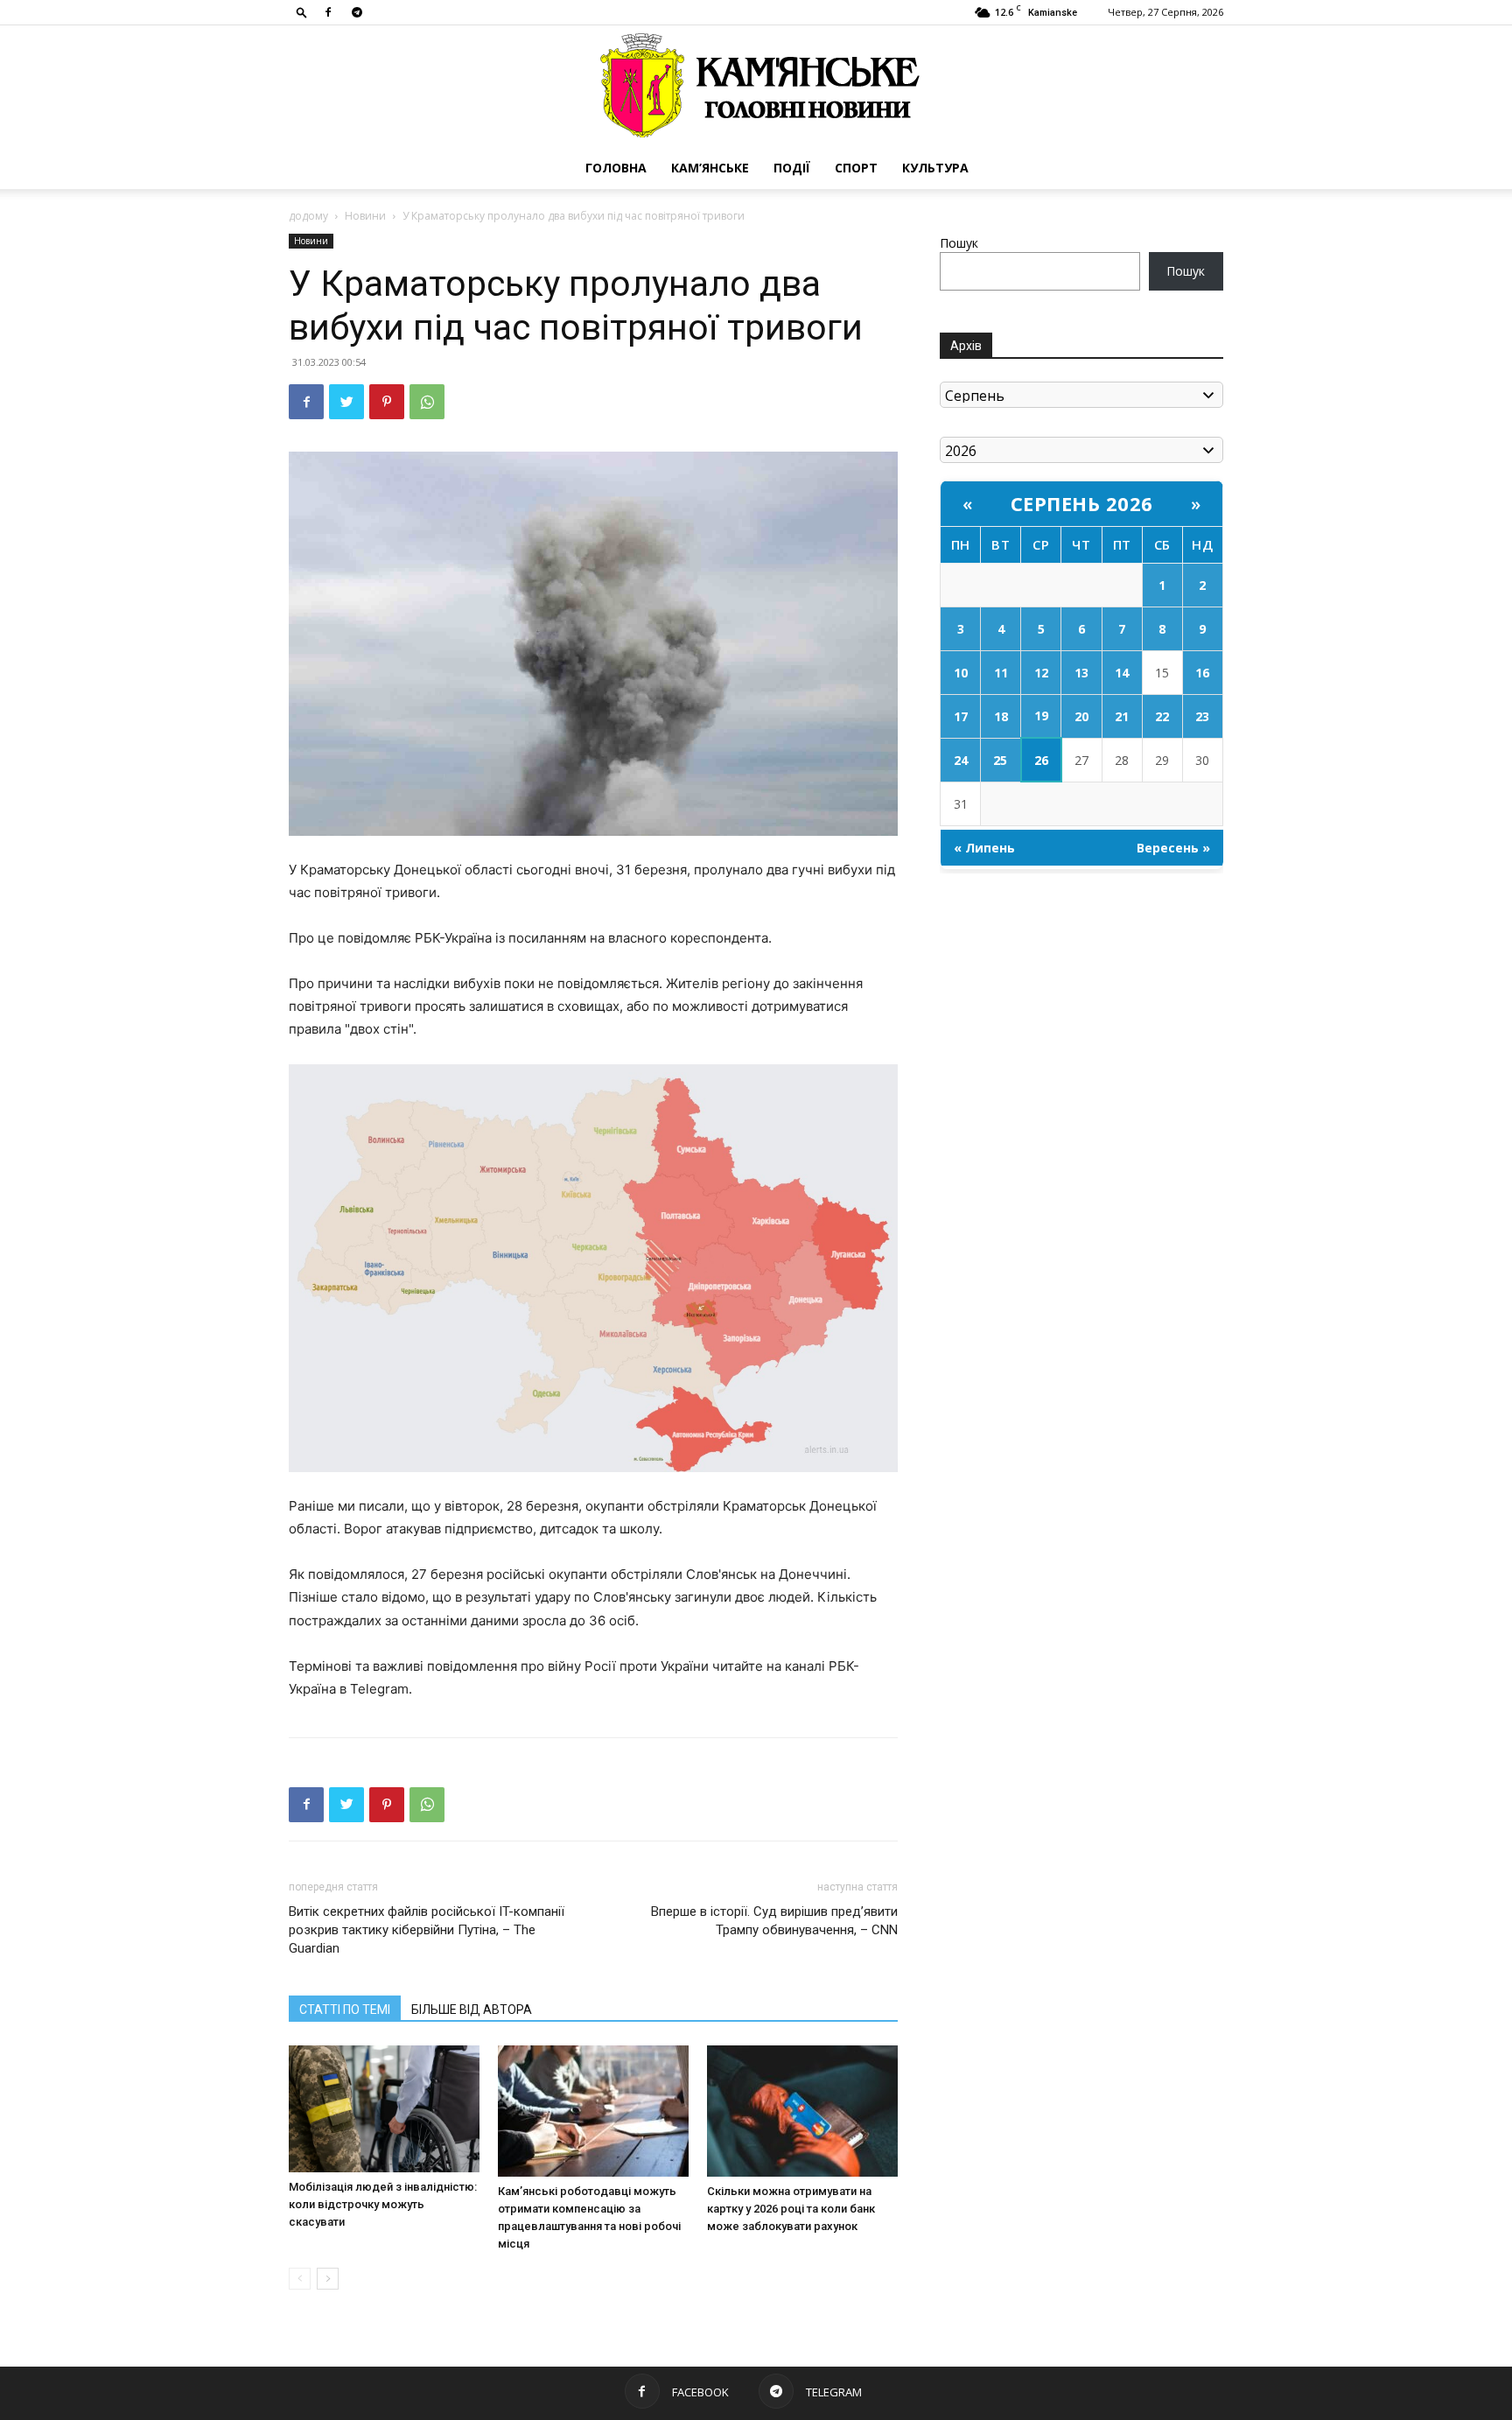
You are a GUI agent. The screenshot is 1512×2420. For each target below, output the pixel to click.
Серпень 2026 (1082, 503)
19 (1041, 715)
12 (1041, 673)
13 (1081, 673)
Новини (365, 216)
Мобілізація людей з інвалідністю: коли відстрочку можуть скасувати (383, 2204)
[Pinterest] (387, 402)
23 (1202, 716)
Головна (616, 168)
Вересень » (1173, 848)
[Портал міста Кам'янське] (756, 86)
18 (1001, 716)
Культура (935, 168)
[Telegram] (357, 12)
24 (961, 760)
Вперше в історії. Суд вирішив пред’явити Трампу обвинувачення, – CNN (774, 1921)
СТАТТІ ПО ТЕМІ (345, 2010)
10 (961, 673)
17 (961, 716)
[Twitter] (346, 402)
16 (1202, 673)
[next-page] (328, 2279)
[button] (302, 12)
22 (1162, 716)
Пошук (959, 243)
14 (1122, 673)
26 (1041, 760)
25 (1000, 760)
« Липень (984, 848)
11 (1001, 673)
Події (792, 168)
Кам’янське (710, 168)
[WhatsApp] (427, 402)
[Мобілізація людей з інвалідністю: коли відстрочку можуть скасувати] (384, 2109)
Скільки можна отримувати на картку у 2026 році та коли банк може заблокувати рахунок (791, 2209)
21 (1122, 716)
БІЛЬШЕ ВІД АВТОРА (472, 2010)
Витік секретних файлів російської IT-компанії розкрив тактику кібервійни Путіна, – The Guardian (427, 1930)
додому (308, 216)
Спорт (856, 168)
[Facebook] (328, 12)
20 (1081, 716)
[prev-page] (300, 2279)
